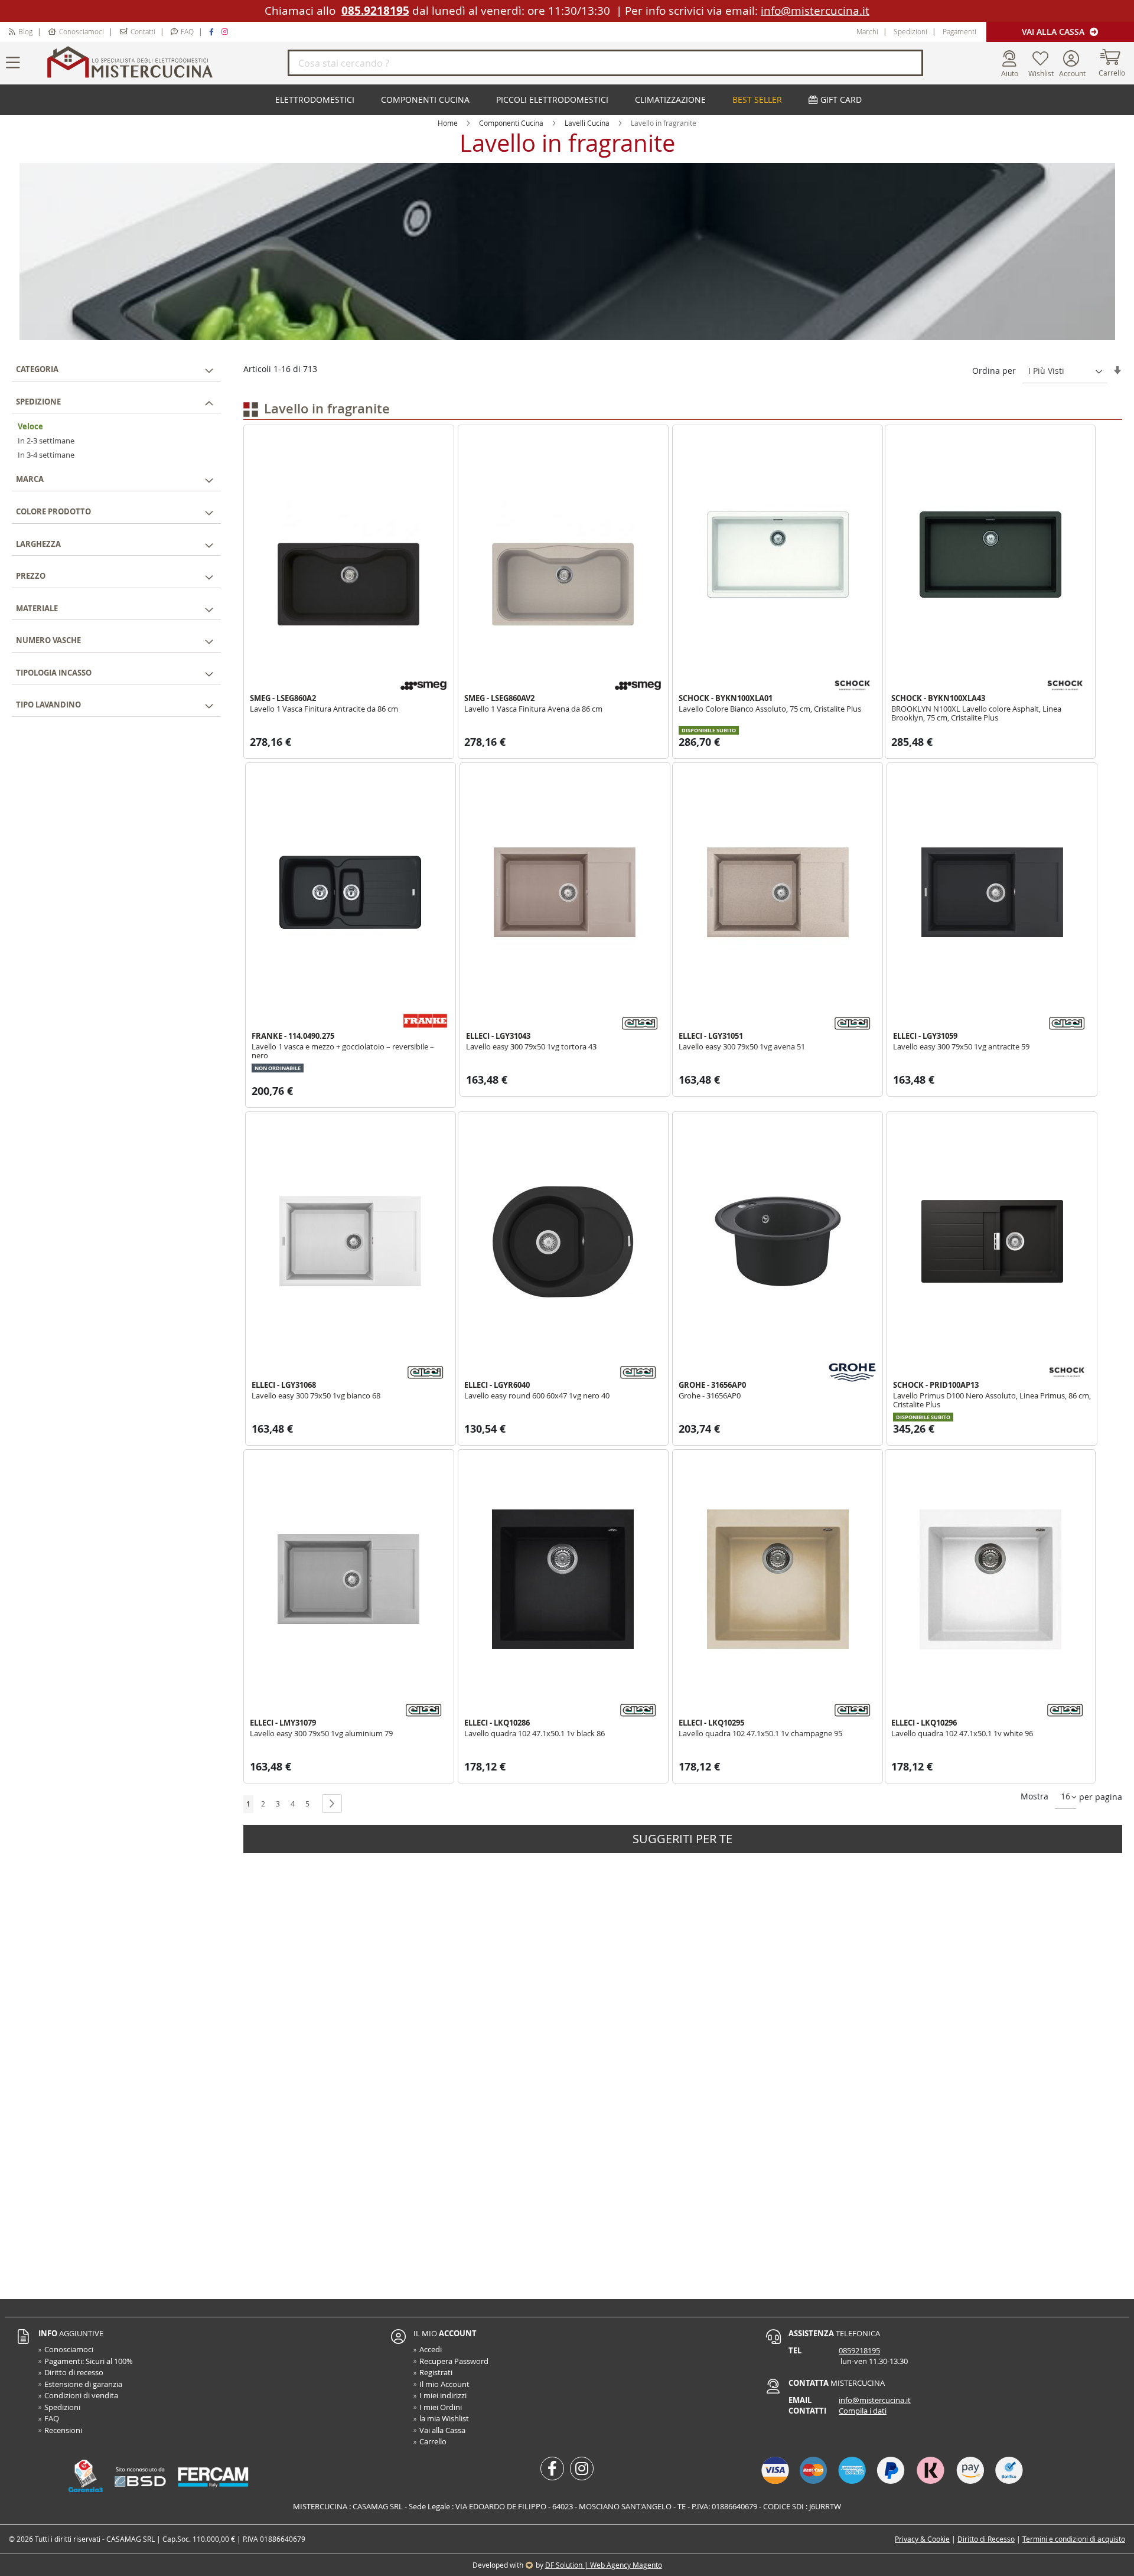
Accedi (431, 2349)
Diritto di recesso (74, 2372)
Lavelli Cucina (587, 123)
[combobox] (605, 63)
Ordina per (994, 371)
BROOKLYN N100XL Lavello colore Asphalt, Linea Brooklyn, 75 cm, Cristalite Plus (976, 713)
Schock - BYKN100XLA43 (938, 698)
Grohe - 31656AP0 (712, 1385)
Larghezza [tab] (38, 543)
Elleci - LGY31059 (925, 1036)
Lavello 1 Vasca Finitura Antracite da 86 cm (324, 709)
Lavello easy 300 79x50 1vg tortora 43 (531, 1046)
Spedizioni (910, 31)
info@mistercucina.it (815, 11)
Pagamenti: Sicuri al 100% (89, 2361)
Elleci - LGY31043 (498, 1036)
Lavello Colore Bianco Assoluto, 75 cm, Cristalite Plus (770, 709)
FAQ (187, 31)
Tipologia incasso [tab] (54, 672)
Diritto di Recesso (986, 2539)
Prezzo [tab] (31, 575)
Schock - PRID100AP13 (936, 1385)
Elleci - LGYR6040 (497, 1385)
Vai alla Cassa (1054, 32)
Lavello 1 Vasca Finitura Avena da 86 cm (533, 709)
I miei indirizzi (443, 2395)
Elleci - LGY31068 (284, 1385)
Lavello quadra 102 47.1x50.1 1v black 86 (535, 1733)
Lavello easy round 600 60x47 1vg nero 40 (537, 1395)
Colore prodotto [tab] (53, 511)
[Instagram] (226, 31)
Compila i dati (863, 2411)
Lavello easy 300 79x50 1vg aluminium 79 (321, 1733)
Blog (25, 31)
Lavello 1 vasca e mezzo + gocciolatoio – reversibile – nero (343, 1051)
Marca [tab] (30, 479)
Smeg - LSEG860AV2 (499, 698)
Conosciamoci (82, 31)
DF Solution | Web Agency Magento (604, 2565)
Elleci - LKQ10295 (711, 1723)
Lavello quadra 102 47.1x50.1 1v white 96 (962, 1733)
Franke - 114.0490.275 (293, 1036)
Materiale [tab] (37, 608)
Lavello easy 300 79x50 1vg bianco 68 (316, 1395)
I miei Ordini (441, 2407)
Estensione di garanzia (83, 2384)
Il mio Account (444, 2384)
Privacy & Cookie (922, 2539)
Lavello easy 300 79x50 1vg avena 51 (742, 1046)
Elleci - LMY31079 (283, 1723)
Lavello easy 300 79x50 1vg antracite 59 (961, 1046)
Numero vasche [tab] (48, 640)
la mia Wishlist (444, 2418)
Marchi (867, 31)
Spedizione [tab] (38, 401)
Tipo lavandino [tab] (48, 705)
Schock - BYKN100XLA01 (726, 698)
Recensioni (63, 2430)
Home (448, 123)
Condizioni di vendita (81, 2395)
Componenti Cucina (511, 123)
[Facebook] (213, 31)
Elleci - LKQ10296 (924, 1723)
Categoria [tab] (37, 369)
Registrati (436, 2372)
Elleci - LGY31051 (711, 1036)
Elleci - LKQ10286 (497, 1723)
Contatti (143, 31)
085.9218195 (375, 11)
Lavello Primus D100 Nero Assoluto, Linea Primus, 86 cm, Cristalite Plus (992, 1400)
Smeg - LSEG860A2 (283, 698)
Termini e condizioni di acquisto (1074, 2539)
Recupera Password (454, 2361)
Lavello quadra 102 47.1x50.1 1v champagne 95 (760, 1733)
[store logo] (165, 63)
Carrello (433, 2441)
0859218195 (859, 2350)
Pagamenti (959, 31)
